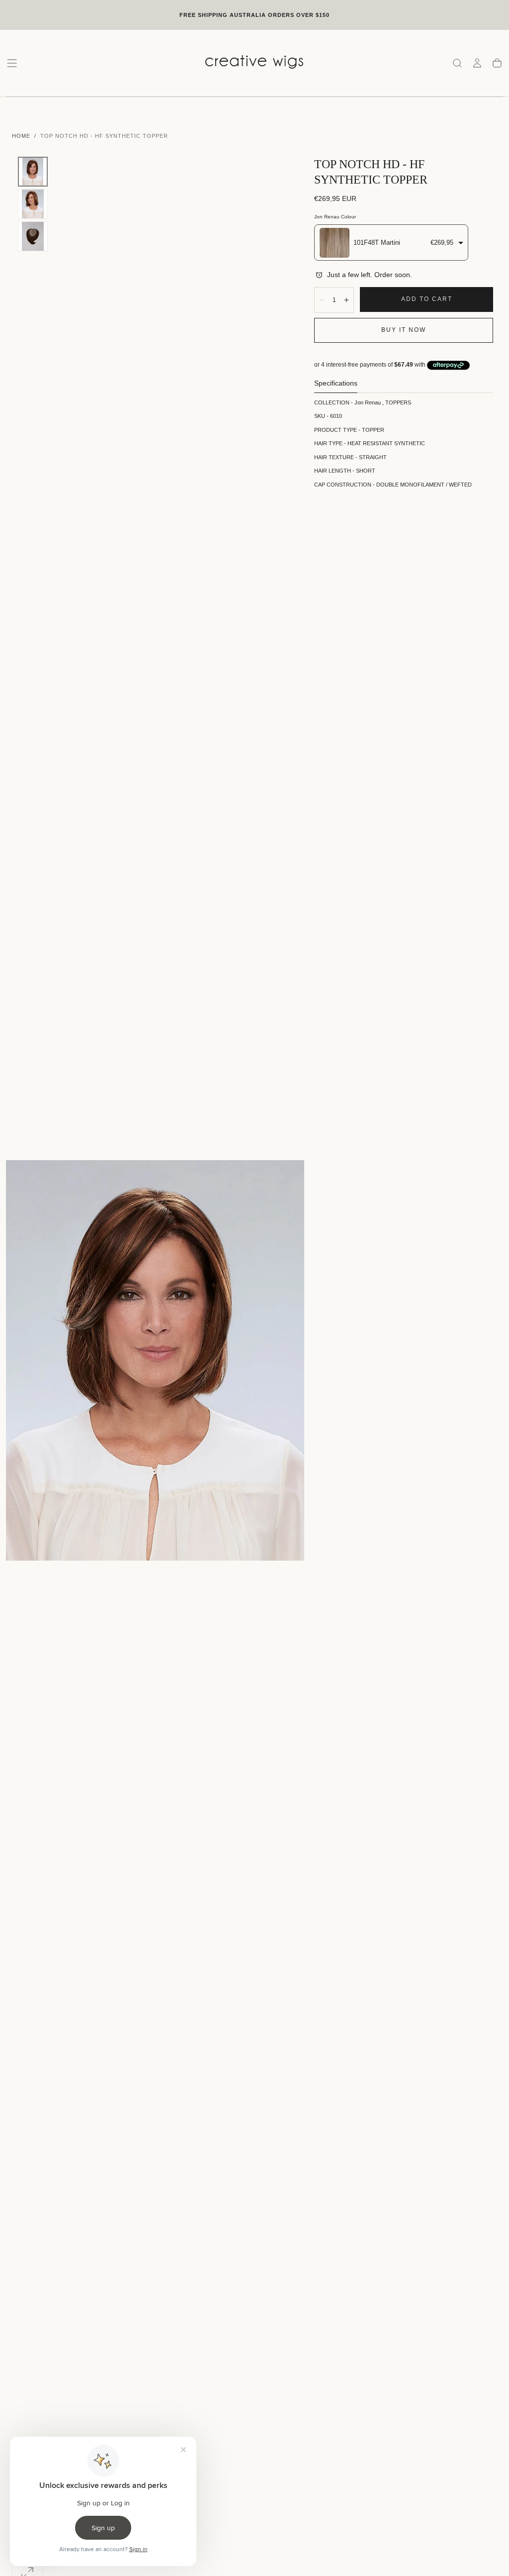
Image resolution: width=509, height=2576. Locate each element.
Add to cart (427, 299)
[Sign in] (477, 63)
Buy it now (404, 330)
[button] (12, 63)
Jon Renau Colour (335, 217)
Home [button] (21, 136)
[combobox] (391, 243)
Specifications (336, 383)
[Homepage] (254, 63)
